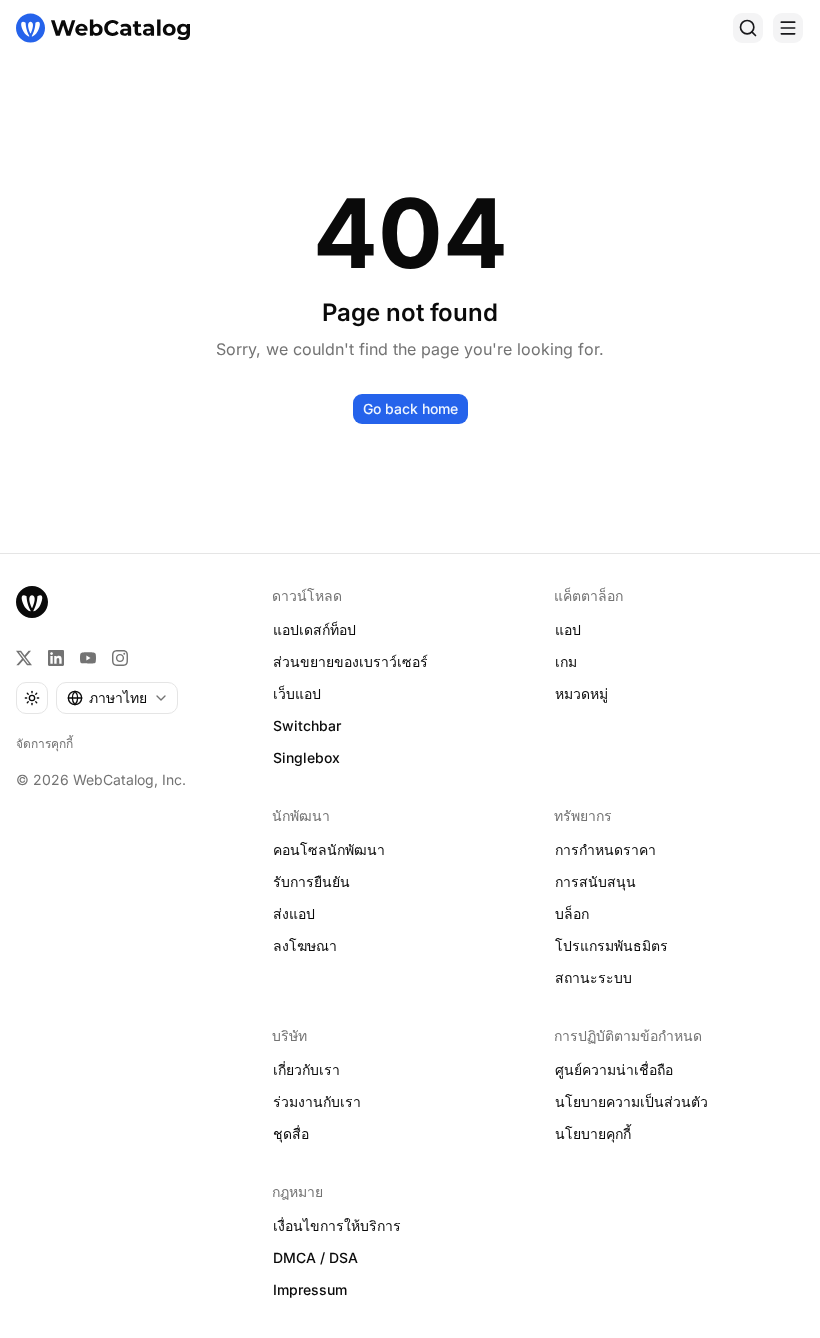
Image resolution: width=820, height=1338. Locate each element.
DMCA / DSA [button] (315, 1257)
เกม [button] (566, 661)
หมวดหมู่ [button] (581, 693)
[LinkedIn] (56, 658)
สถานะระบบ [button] (593, 977)
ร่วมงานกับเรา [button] (317, 1101)
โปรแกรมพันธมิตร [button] (611, 945)
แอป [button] (568, 629)
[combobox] (117, 698)
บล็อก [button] (572, 913)
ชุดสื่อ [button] (291, 1133)
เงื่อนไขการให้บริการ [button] (337, 1225)
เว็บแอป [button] (297, 693)
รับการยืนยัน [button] (311, 881)
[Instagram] (120, 658)
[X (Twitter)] (24, 658)
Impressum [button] (310, 1289)
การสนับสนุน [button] (595, 881)
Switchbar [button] (307, 725)
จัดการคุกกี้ (44, 743)
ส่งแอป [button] (294, 913)
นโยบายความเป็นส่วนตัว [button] (631, 1101)
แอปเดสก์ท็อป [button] (314, 629)
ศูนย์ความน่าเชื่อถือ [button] (614, 1069)
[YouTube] (88, 658)
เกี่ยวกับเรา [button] (306, 1069)
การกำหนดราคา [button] (605, 849)
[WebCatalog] (32, 602)
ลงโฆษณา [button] (305, 945)
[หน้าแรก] (103, 28)
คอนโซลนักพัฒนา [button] (329, 849)
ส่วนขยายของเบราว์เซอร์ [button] (350, 661)
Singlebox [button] (306, 757)
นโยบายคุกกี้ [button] (593, 1133)
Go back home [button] (410, 408)
